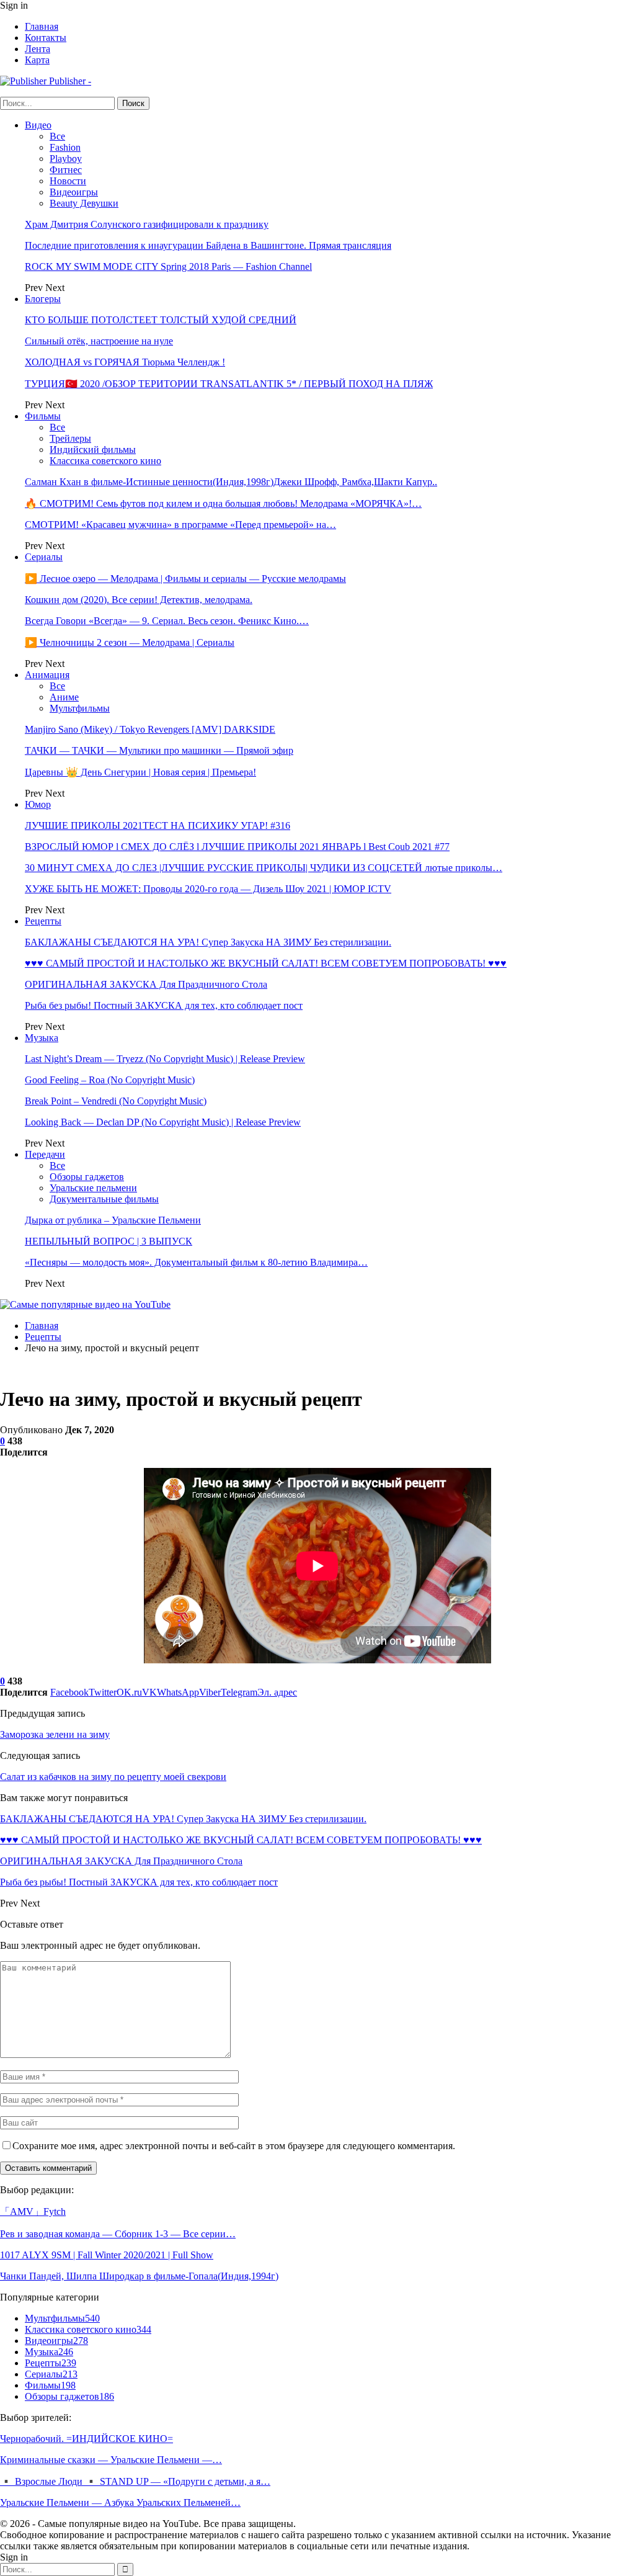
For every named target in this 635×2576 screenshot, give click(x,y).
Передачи (45, 1154)
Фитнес (66, 170)
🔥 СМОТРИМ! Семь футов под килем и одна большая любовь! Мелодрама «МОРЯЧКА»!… (223, 503)
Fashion (65, 147)
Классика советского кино (105, 461)
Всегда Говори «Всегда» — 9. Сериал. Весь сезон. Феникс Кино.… (167, 621)
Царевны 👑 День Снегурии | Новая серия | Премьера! (140, 772)
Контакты (46, 38)
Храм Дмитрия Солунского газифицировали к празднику (147, 224)
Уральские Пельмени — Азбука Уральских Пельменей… (120, 2502)
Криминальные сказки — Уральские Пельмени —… (111, 2460)
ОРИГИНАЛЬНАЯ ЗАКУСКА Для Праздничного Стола (146, 984)
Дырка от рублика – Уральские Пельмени (113, 1220)
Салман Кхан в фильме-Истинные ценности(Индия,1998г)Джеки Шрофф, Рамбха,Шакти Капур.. (231, 482)
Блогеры (43, 299)
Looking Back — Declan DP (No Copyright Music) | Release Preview (163, 1122)
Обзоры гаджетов (87, 1177)
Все (57, 136)
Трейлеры (70, 438)
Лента (38, 49)
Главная (42, 26)
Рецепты (43, 921)
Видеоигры (74, 192)
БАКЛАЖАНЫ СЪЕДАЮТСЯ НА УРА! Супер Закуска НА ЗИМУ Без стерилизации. (208, 942)
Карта (37, 60)
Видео (38, 125)
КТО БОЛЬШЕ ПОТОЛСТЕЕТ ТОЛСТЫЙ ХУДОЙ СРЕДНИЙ (161, 320)
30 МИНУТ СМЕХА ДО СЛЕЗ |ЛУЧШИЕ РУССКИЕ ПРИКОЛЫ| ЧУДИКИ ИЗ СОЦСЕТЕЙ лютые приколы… (264, 868)
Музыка (42, 1038)
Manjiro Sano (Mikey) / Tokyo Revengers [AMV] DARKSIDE (150, 729)
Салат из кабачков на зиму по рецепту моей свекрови (113, 1777)
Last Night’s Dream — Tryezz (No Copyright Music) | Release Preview (165, 1059)
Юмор (38, 804)
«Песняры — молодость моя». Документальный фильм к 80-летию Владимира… (196, 1262)
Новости (68, 181)
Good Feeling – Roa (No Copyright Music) (110, 1080)
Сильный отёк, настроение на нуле (99, 341)
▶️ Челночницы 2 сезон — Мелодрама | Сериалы (130, 642)
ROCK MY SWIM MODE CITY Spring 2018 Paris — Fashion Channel (168, 266)
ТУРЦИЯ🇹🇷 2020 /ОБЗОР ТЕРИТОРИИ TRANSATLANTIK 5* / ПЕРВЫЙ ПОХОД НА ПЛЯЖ (229, 384)
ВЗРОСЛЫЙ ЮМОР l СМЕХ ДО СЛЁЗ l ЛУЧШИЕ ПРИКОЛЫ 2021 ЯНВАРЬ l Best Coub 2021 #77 (237, 847)
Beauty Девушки (84, 203)
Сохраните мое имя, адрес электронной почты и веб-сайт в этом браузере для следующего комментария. (234, 2146)
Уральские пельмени (93, 1188)
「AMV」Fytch (33, 2212)
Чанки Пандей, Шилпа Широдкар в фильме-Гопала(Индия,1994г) (139, 2276)
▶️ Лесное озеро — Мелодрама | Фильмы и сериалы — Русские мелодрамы (185, 579)
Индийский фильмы (93, 449)
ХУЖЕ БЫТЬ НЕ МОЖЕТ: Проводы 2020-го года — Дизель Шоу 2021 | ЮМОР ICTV (208, 889)
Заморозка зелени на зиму (55, 1734)
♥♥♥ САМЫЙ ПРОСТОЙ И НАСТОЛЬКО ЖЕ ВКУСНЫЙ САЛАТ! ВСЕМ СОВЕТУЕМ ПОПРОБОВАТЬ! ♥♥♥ (266, 963)
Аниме (64, 697)
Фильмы (43, 416)
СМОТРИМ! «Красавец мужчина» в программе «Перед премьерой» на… (180, 525)
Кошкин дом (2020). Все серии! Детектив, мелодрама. (139, 600)
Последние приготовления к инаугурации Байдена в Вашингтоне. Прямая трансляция (208, 245)
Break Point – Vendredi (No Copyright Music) (116, 1101)
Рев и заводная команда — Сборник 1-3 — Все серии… (118, 2234)
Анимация (47, 675)
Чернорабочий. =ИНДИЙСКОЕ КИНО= (87, 2439)
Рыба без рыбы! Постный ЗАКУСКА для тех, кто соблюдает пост (164, 1005)
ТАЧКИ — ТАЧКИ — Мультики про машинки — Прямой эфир (159, 750)
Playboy (66, 159)
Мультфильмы (80, 708)
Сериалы (44, 557)
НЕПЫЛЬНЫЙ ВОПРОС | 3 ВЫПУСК (109, 1241)
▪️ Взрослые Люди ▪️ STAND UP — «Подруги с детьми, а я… (135, 2481)
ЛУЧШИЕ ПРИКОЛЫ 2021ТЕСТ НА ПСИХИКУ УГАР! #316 (158, 825)
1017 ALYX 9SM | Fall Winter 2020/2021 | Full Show (107, 2255)
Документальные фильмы (104, 1199)
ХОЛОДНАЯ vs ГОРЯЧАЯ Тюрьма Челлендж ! (125, 362)
